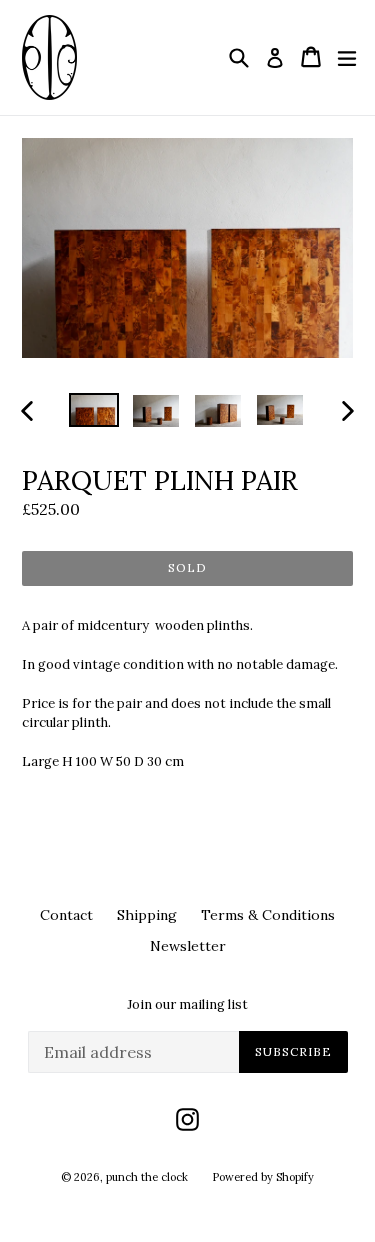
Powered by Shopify (263, 1177)
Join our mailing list (187, 1005)
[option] (94, 410)
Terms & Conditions (268, 915)
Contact (66, 915)
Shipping (147, 915)
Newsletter (188, 946)
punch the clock (147, 1177)
